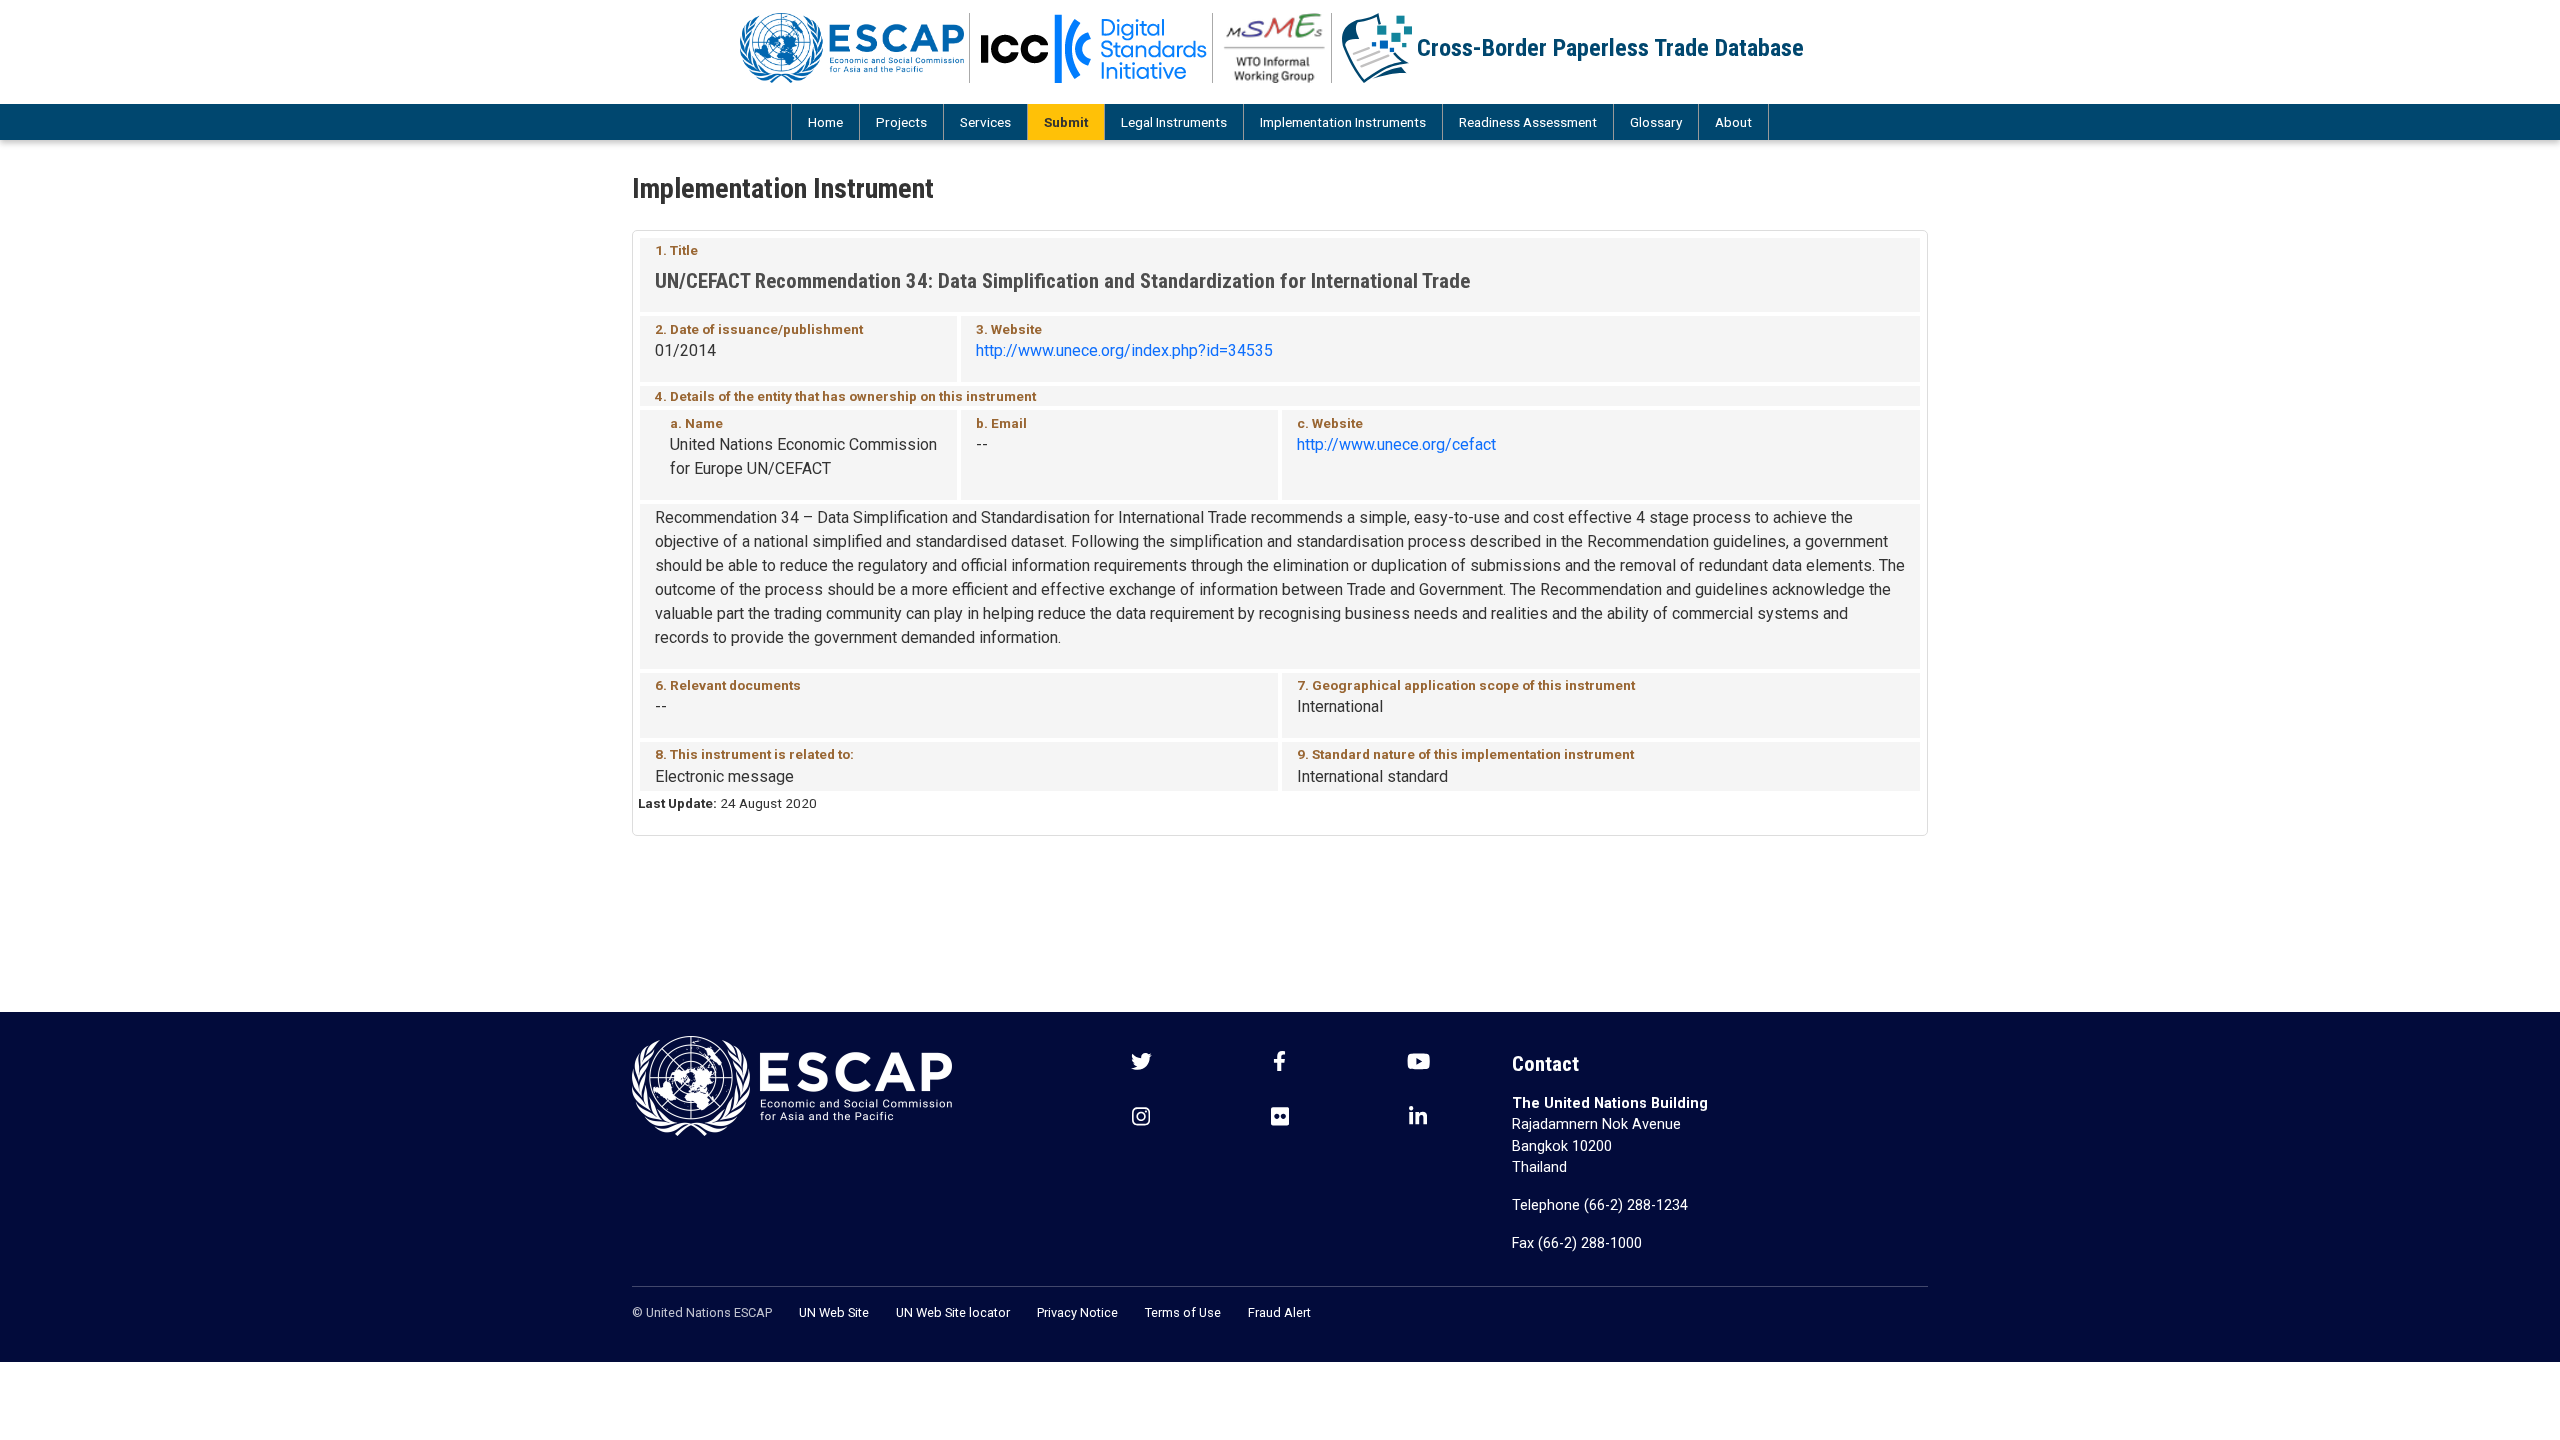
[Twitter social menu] (1141, 1063)
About (1733, 122)
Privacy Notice (1077, 1312)
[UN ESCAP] (792, 1084)
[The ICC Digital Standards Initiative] (1094, 48)
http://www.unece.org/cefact (1396, 444)
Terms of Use (1183, 1312)
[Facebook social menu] (1279, 1063)
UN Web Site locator (953, 1312)
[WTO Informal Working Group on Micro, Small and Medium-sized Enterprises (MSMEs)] (1275, 48)
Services (985, 122)
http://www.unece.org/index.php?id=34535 (1124, 350)
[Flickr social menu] (1280, 1118)
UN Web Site (834, 1312)
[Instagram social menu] (1141, 1118)
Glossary (1656, 122)
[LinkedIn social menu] (1418, 1118)
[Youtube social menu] (1418, 1063)
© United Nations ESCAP (702, 1312)
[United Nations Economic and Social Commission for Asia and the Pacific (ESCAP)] (852, 48)
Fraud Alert (1279, 1312)
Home (825, 122)
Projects (901, 122)
